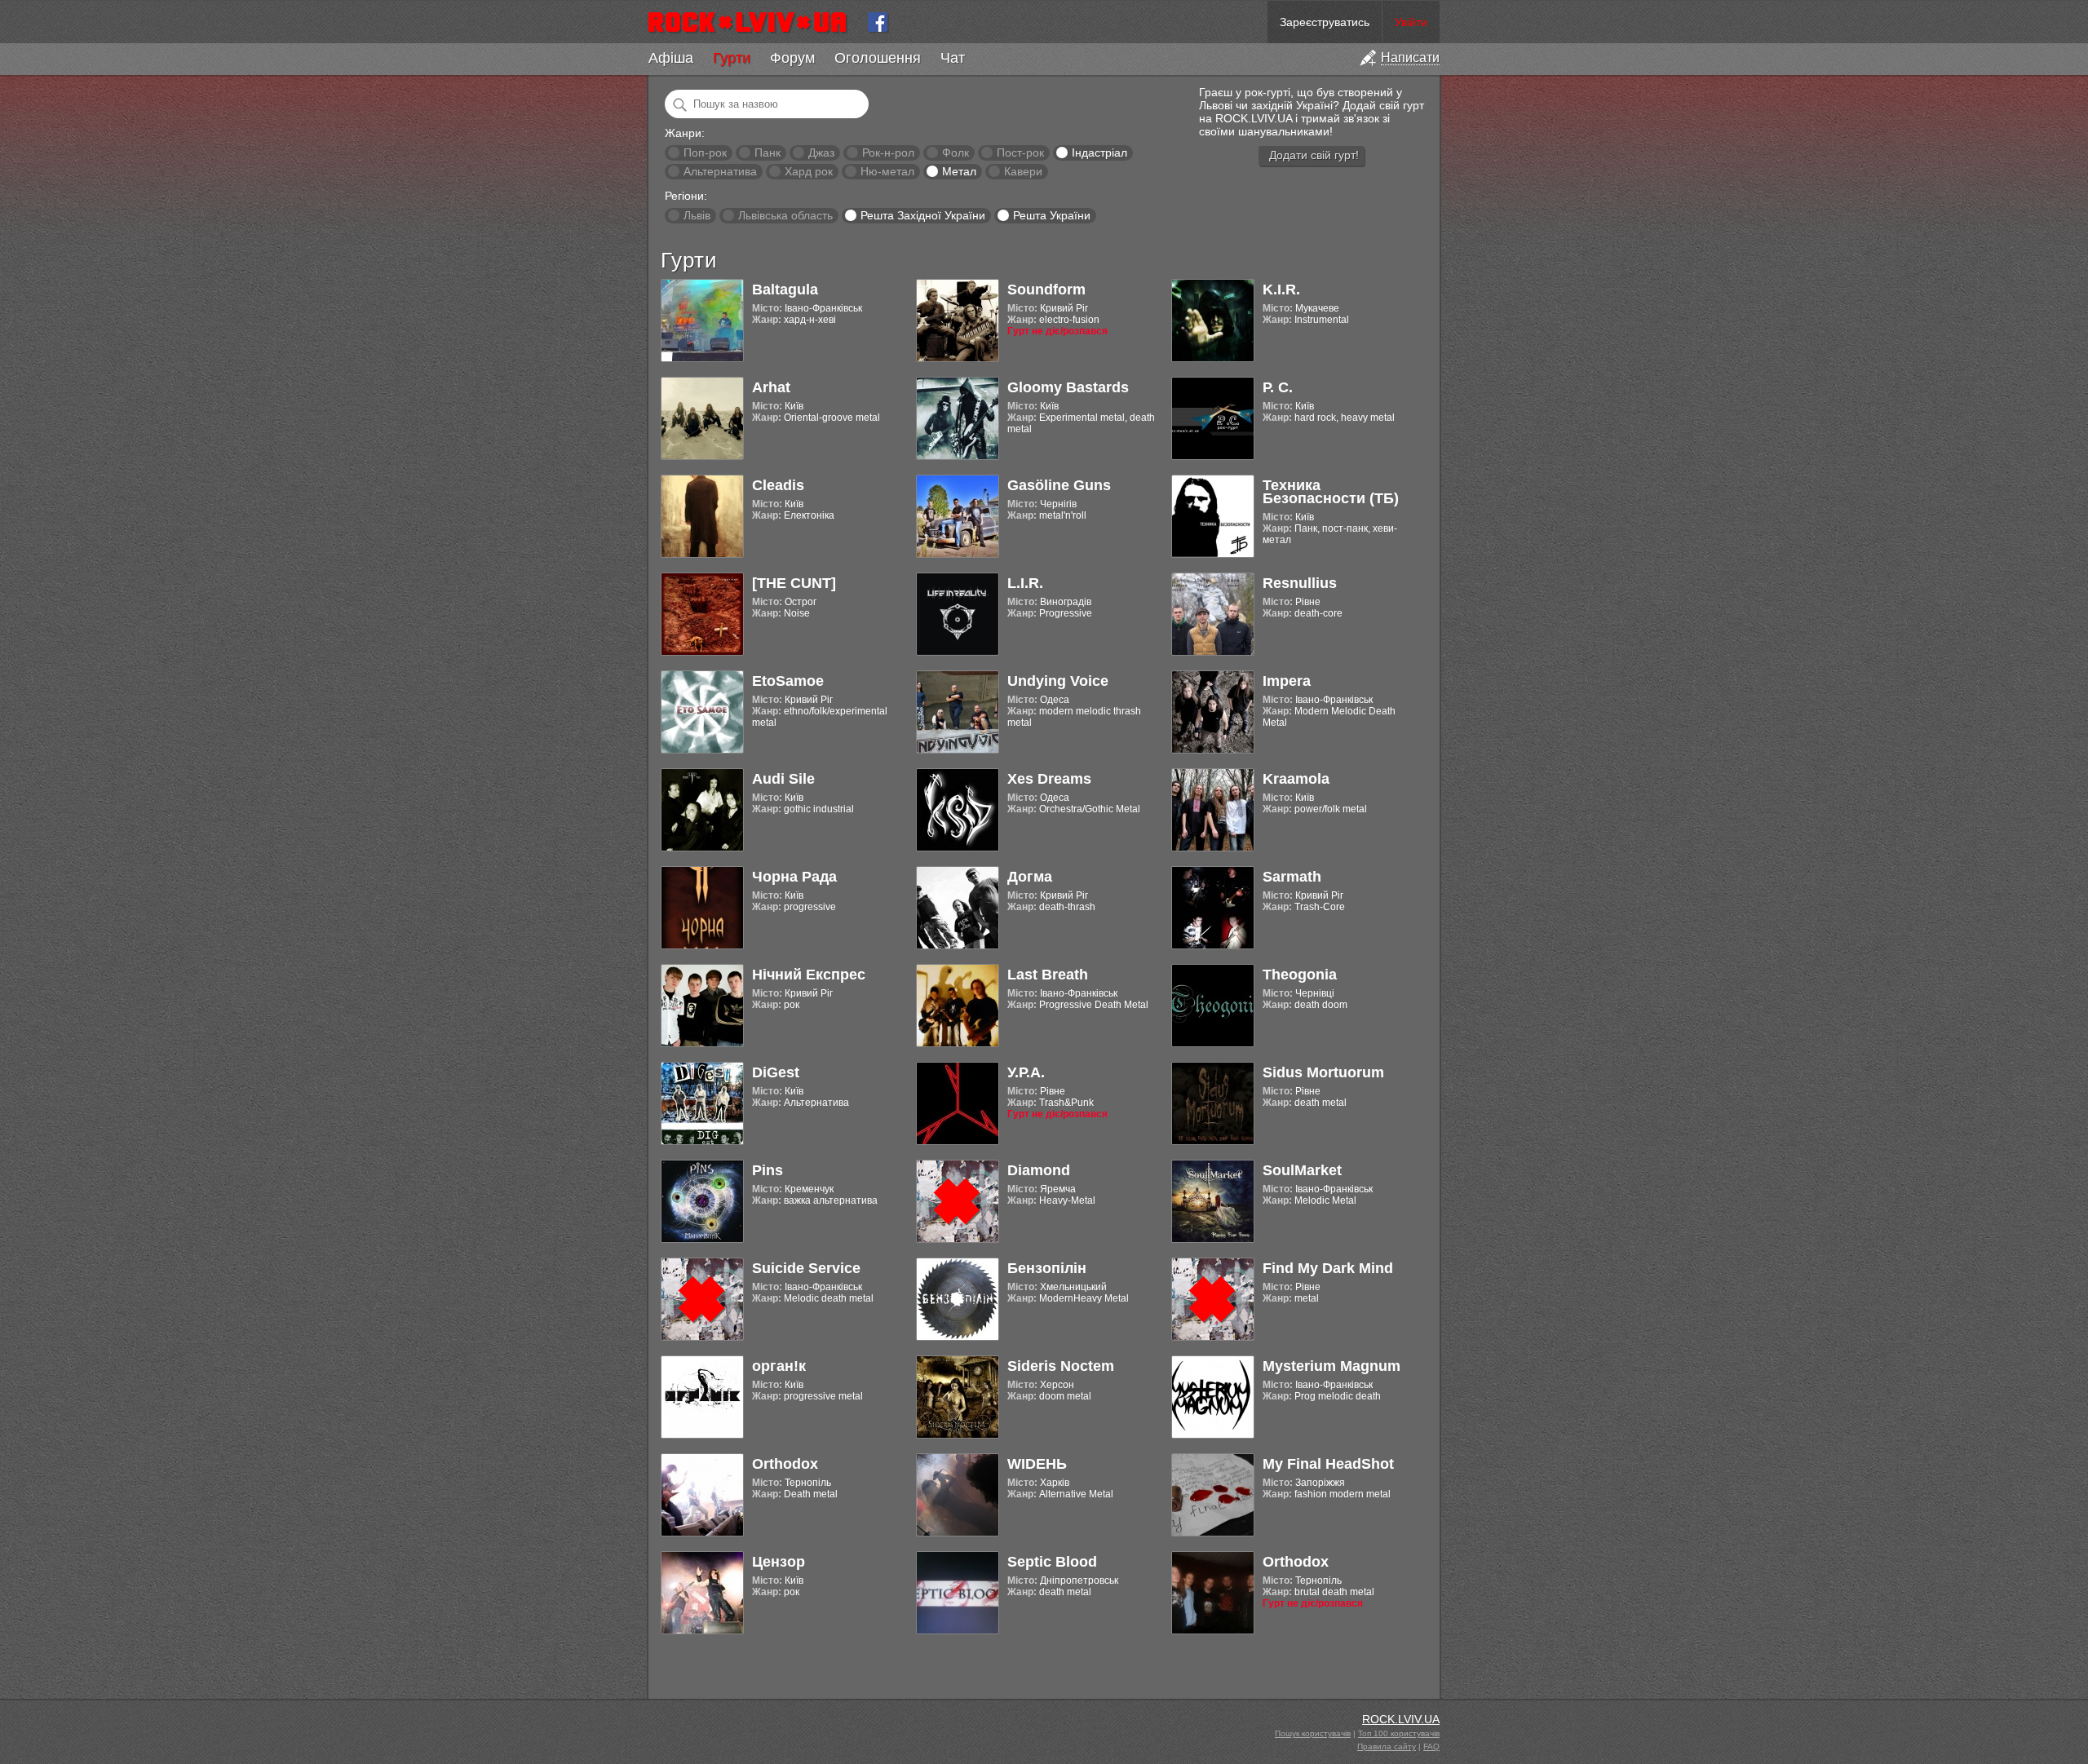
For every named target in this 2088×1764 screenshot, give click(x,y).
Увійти (1411, 22)
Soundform (1046, 290)
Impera (1287, 681)
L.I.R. (1025, 583)
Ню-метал (887, 171)
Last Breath (1048, 975)
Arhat (771, 387)
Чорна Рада (794, 877)
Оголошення (878, 58)
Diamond (1039, 1170)
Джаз (821, 153)
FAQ (1431, 1746)
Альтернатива (720, 171)
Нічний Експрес (809, 975)
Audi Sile (783, 779)
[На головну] (754, 22)
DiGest (776, 1072)
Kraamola (1296, 779)
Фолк (956, 153)
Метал (959, 171)
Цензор (779, 1562)
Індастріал (1099, 153)
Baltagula (785, 290)
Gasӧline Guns (1059, 485)
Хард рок (809, 171)
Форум (792, 58)
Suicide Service (806, 1268)
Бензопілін (1047, 1268)
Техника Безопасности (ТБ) (1331, 492)
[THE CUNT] (794, 583)
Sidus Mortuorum (1323, 1072)
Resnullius (1300, 583)
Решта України (1052, 215)
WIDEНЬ (1037, 1464)
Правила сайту (1387, 1746)
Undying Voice (1058, 681)
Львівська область (785, 215)
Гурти (732, 58)
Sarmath (1292, 877)
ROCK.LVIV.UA (1401, 1719)
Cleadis (778, 485)
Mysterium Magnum (1332, 1366)
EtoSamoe (788, 681)
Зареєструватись (1325, 22)
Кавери (1023, 171)
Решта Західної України (923, 215)
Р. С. (1278, 387)
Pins (768, 1170)
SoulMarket (1302, 1170)
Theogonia (1300, 975)
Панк (768, 153)
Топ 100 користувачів (1399, 1733)
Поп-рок (705, 153)
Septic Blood (1052, 1562)
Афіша (671, 58)
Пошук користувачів (1313, 1733)
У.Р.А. (1026, 1072)
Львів (697, 215)
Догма (1030, 877)
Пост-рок (1020, 153)
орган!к (779, 1366)
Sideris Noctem (1061, 1366)
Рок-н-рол (888, 153)
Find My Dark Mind (1328, 1268)
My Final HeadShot (1328, 1464)
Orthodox (785, 1464)
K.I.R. (1281, 290)
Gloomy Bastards (1068, 387)
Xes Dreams (1049, 779)
